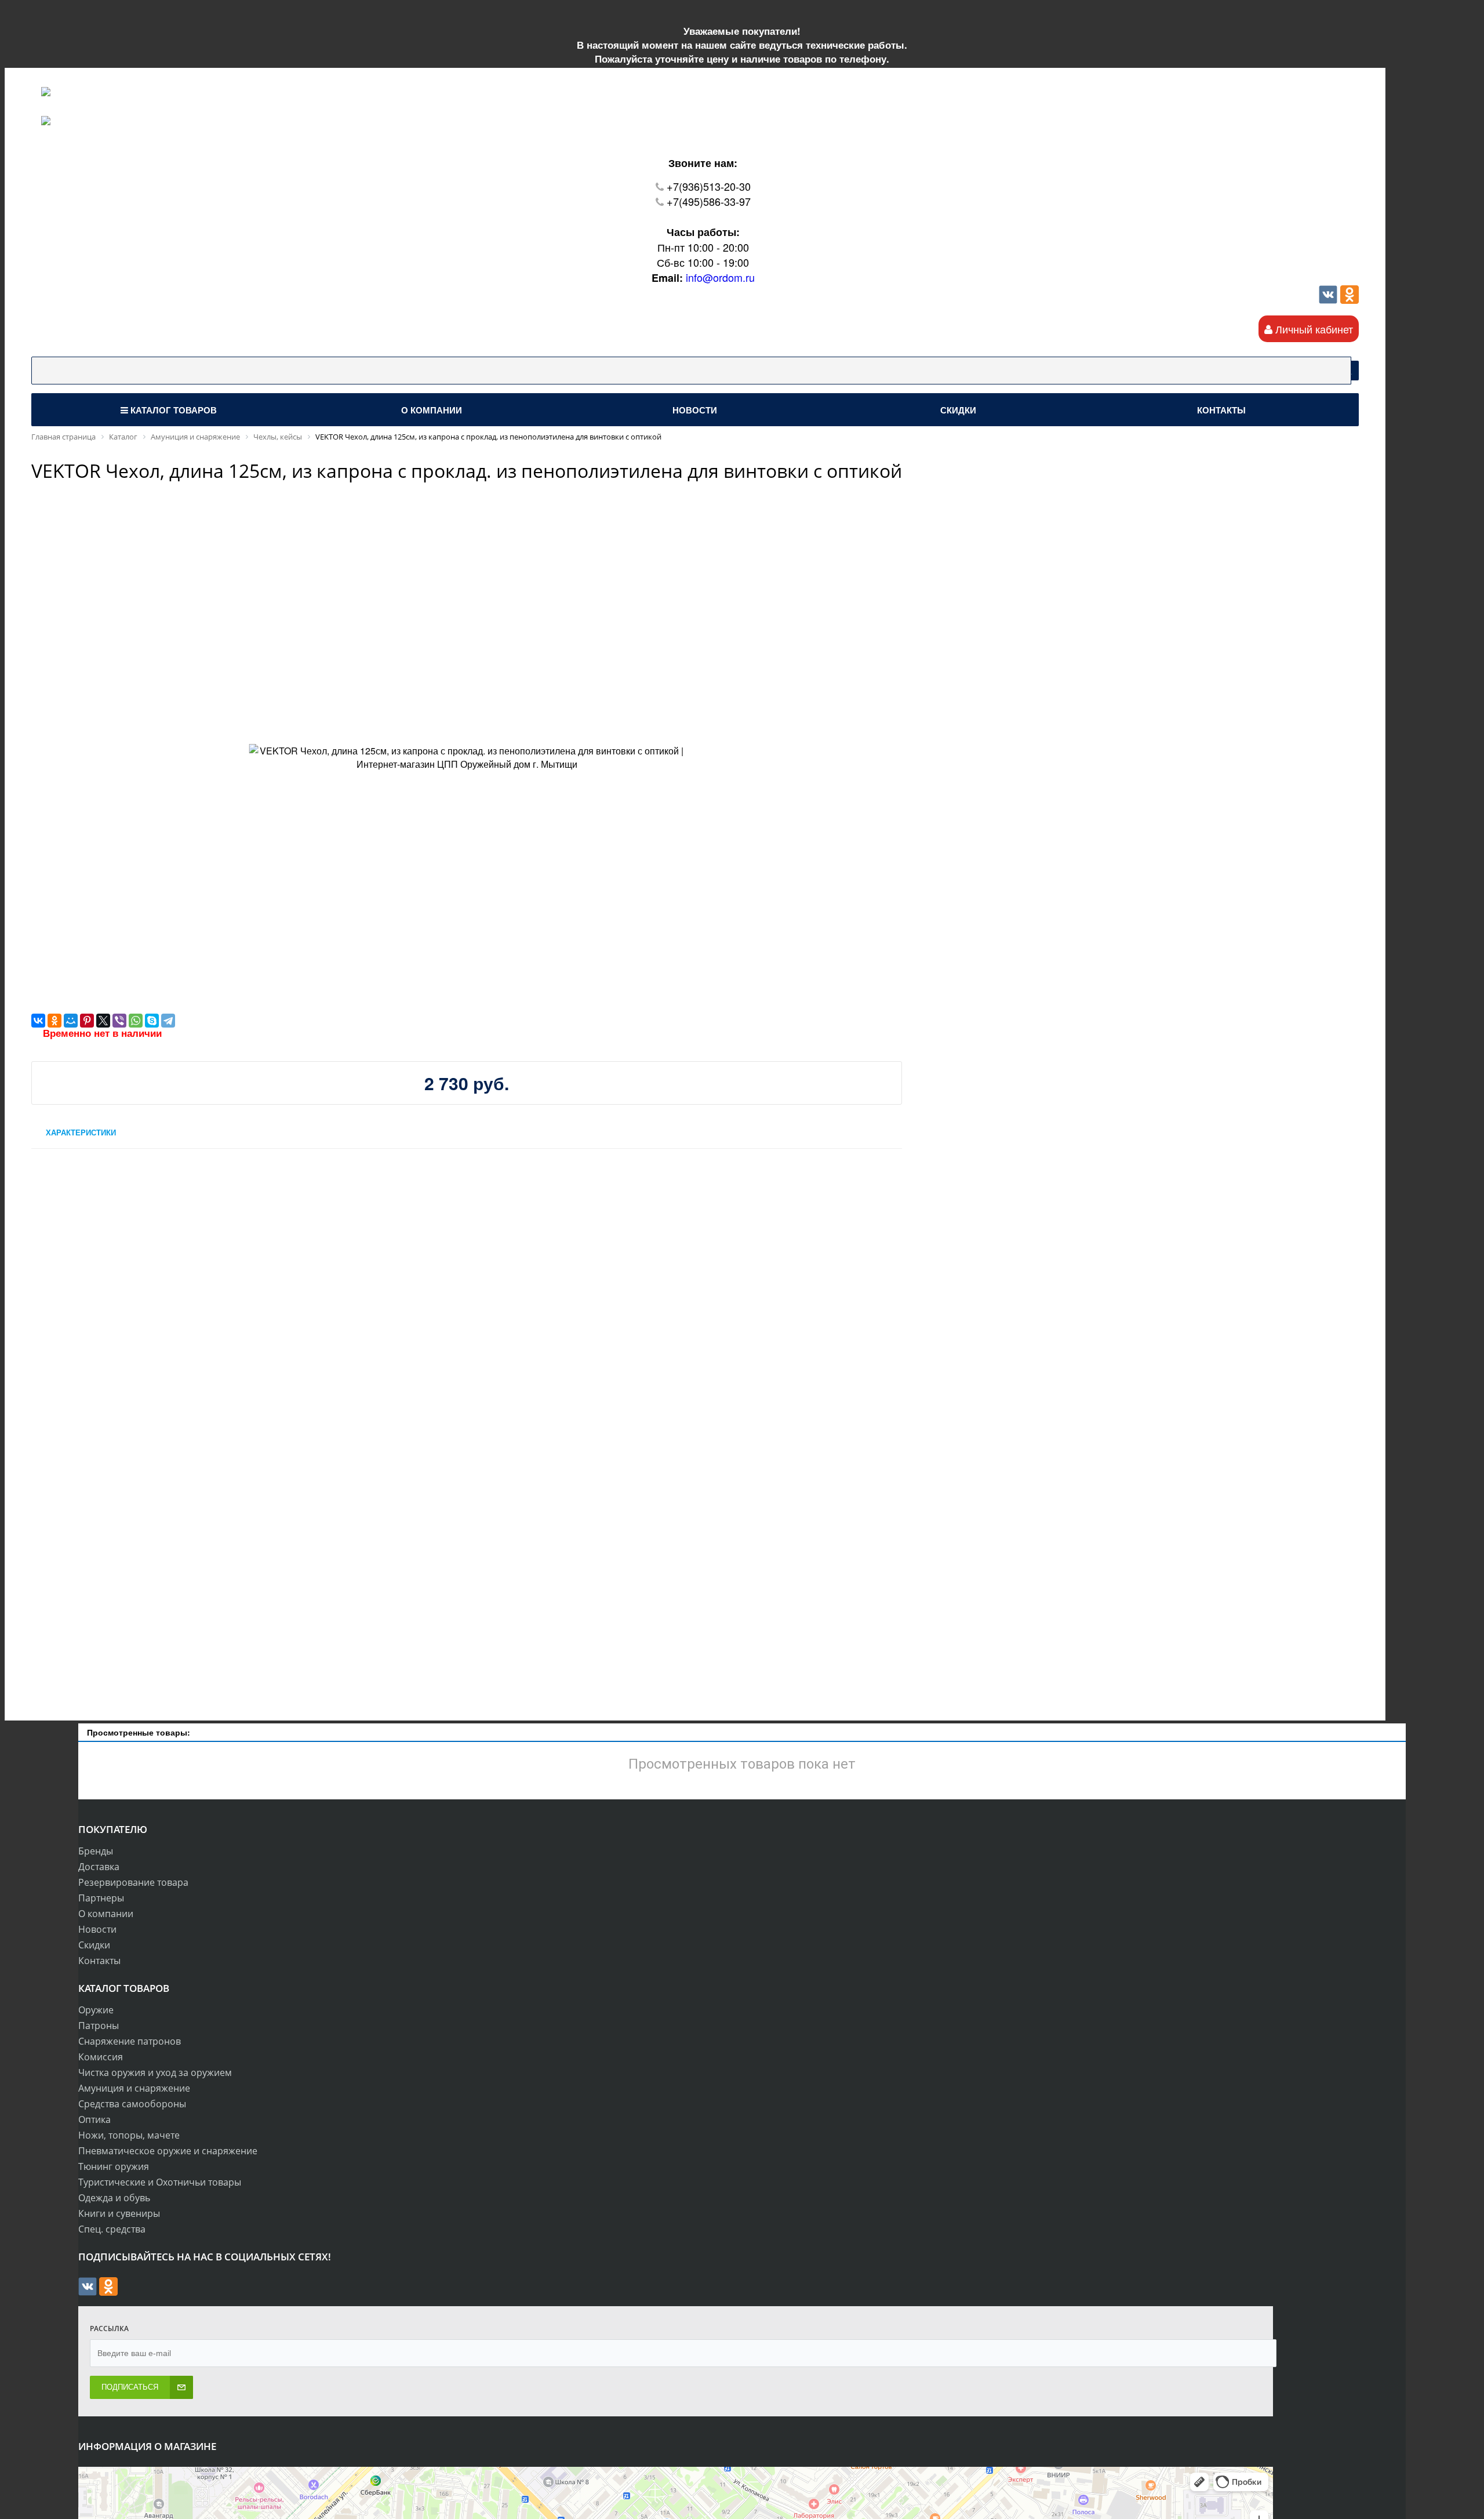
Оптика (94, 2119)
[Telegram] (168, 1021)
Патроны (99, 2026)
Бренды (96, 1851)
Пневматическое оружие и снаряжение (168, 2151)
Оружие (96, 2010)
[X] (103, 1021)
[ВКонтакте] (38, 1021)
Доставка (99, 1867)
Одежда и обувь (114, 2198)
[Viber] (119, 1021)
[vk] (1328, 299)
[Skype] (152, 1021)
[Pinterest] (87, 1021)
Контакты (99, 1961)
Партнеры (101, 1898)
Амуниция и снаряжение (134, 2088)
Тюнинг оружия (114, 2166)
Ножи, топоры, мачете (129, 2135)
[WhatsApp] (136, 1021)
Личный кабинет (1313, 329)
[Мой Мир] (71, 1021)
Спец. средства (112, 2229)
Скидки (94, 1945)
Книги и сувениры (119, 2213)
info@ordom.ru (720, 277)
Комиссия (101, 2057)
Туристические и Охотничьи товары (160, 2182)
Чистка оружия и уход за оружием (155, 2072)
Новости (97, 1929)
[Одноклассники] (1350, 299)
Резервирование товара (133, 1882)
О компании (106, 1914)
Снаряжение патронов (130, 2041)
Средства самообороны (132, 2104)
